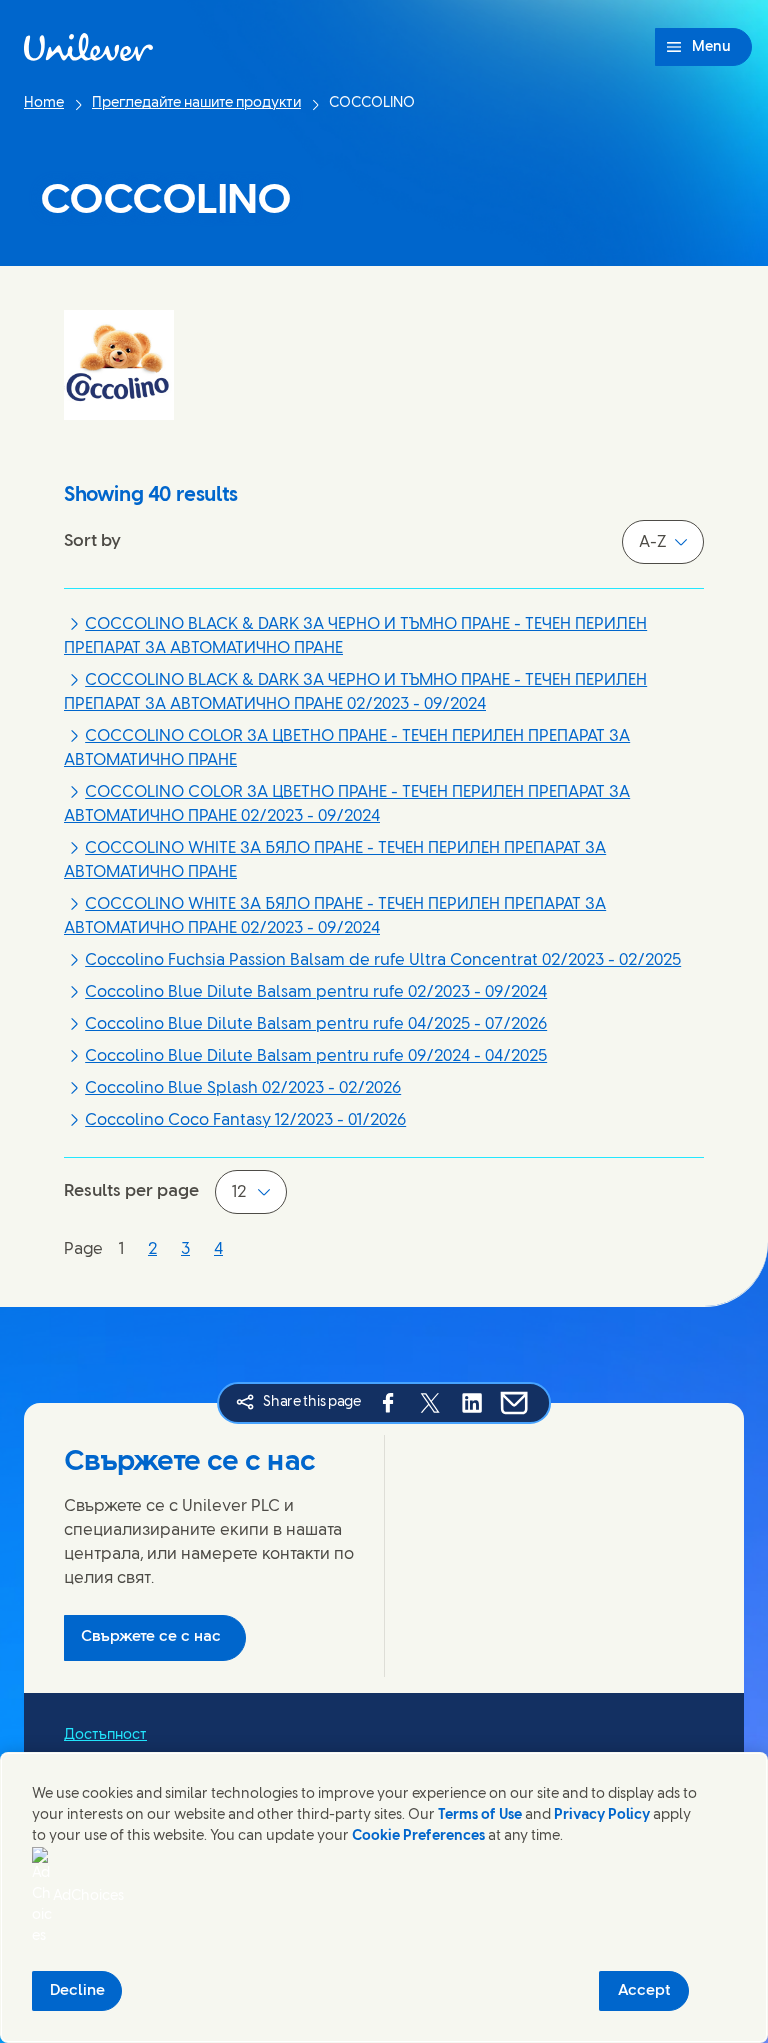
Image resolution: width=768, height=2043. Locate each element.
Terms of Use (480, 1815)
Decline (77, 1991)
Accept (644, 1991)
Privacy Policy (602, 1815)
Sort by (92, 541)
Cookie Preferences (418, 1836)
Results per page (131, 1191)
